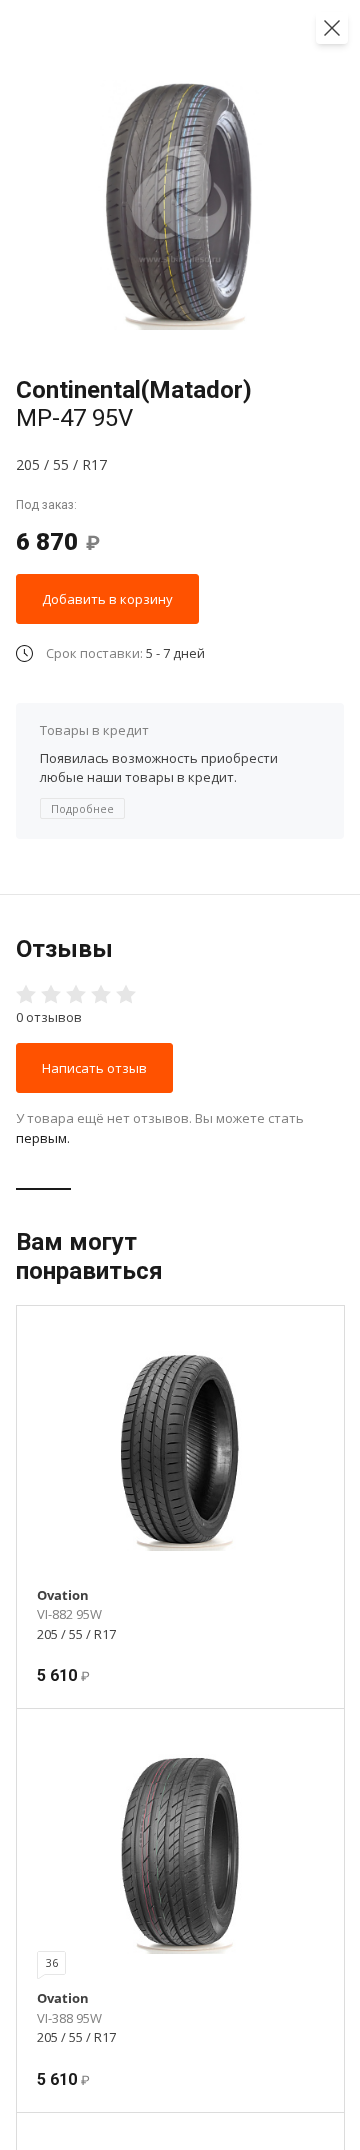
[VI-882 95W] (180, 1451)
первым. (43, 1138)
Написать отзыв (94, 1068)
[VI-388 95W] (180, 1854)
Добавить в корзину (107, 599)
